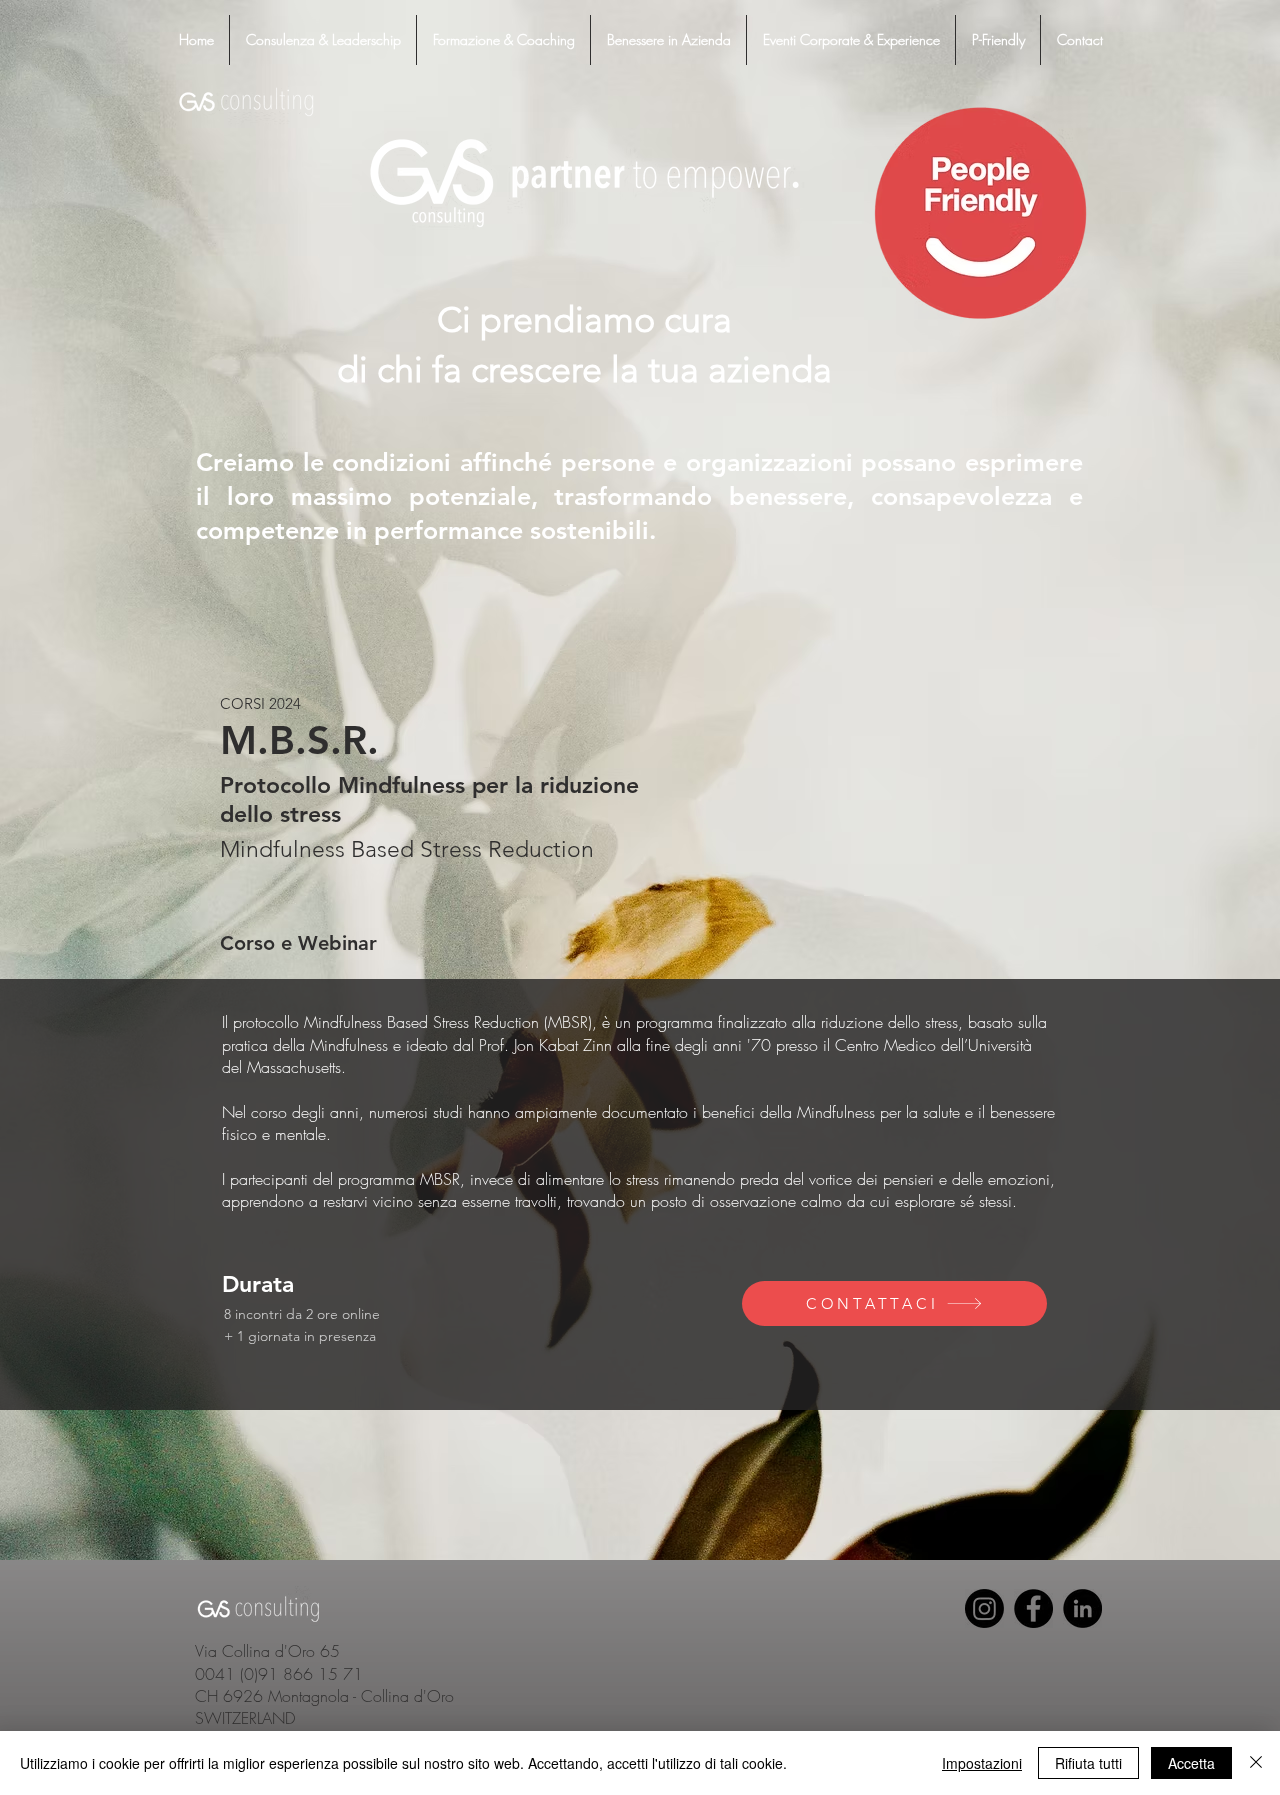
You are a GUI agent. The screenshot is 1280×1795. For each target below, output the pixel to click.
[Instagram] (984, 1608)
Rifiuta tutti (1088, 1763)
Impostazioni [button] (982, 1763)
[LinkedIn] (1082, 1608)
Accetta (1191, 1763)
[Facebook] (1033, 1608)
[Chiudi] (1256, 1763)
